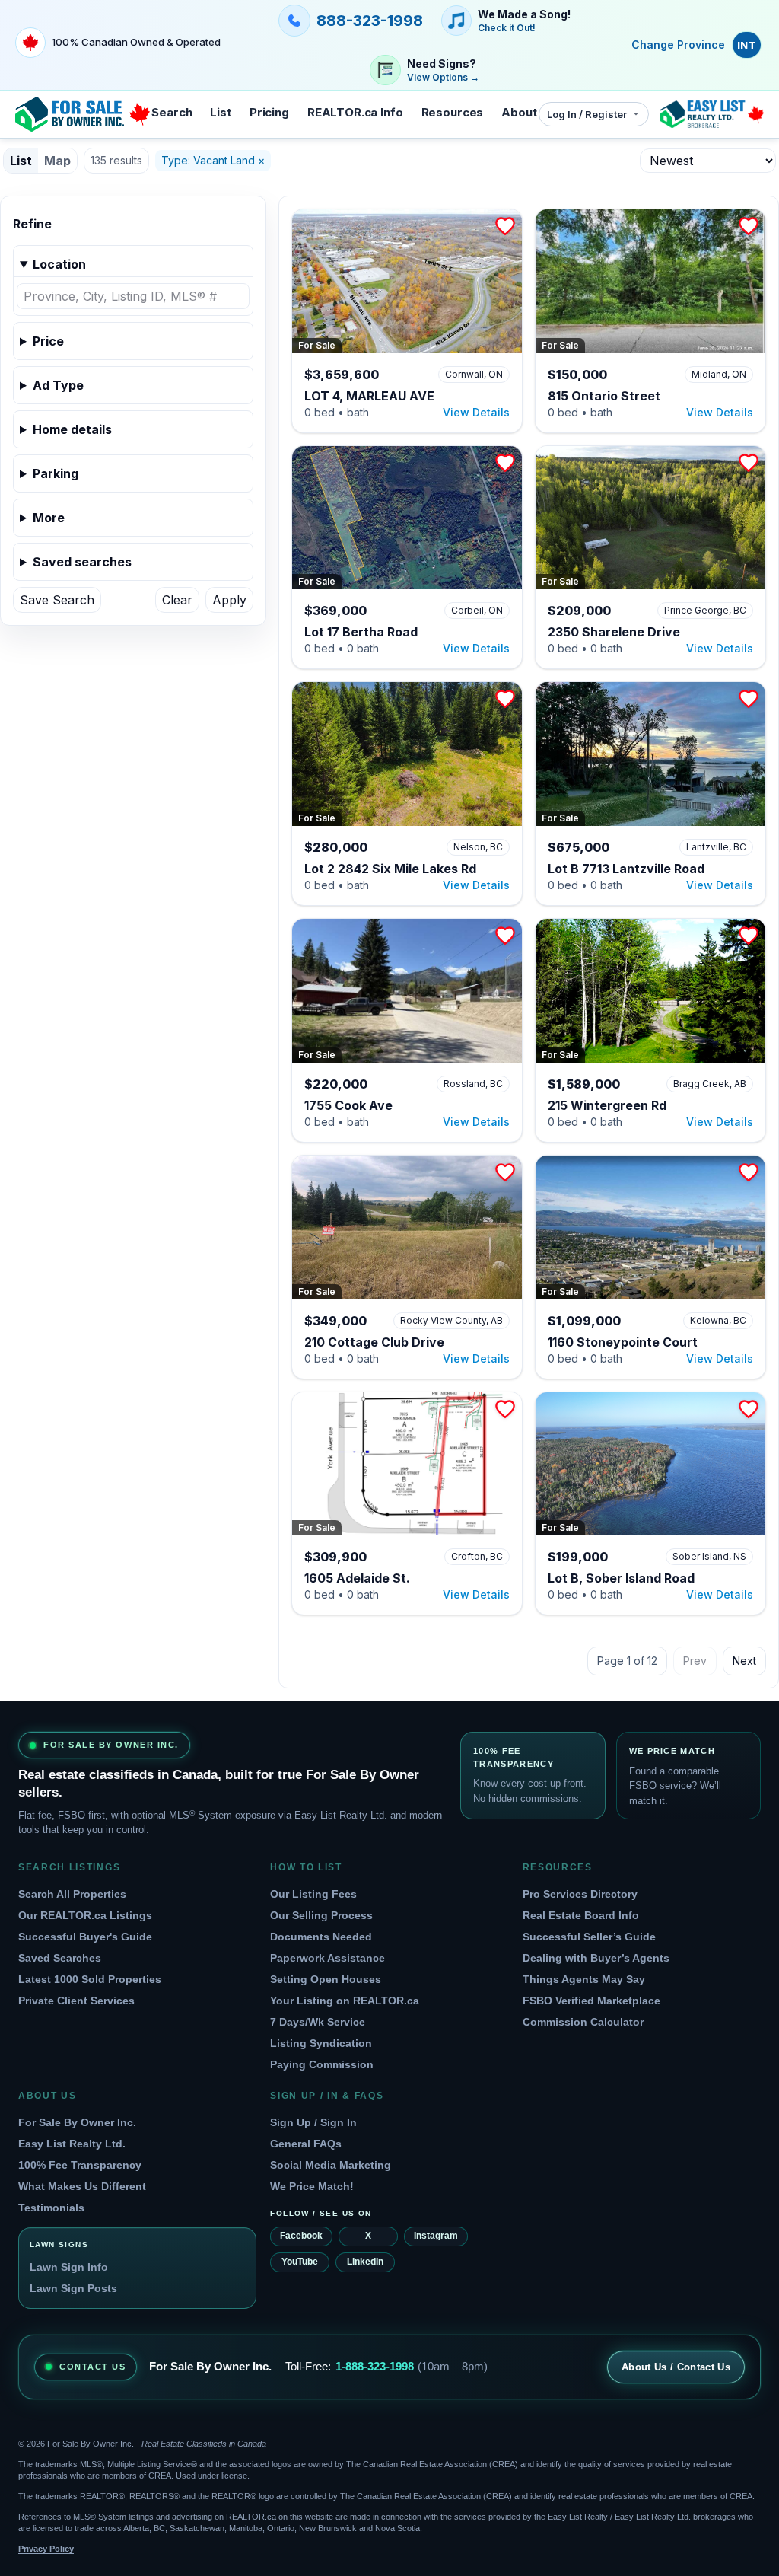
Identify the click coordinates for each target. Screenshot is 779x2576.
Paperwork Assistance (327, 1958)
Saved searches (82, 562)
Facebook (301, 2236)
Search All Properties (72, 1894)
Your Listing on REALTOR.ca (345, 2001)
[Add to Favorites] (505, 226)
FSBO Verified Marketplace (591, 2001)
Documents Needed (321, 1937)
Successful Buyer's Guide (85, 1937)
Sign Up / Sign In (313, 2122)
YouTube (300, 2262)
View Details (476, 412)
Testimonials (51, 2208)
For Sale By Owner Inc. (77, 2122)
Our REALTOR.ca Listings (85, 1915)
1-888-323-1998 (375, 2366)
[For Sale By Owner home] (83, 114)
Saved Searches (60, 1958)
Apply (229, 600)
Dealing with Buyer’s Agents (596, 1958)
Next (744, 1661)
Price (48, 341)
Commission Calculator (583, 2022)
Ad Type (58, 385)
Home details (72, 429)
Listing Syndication (321, 2043)
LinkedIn (365, 2262)
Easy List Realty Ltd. (72, 2144)
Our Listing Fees (313, 1894)
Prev (695, 1661)
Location (59, 264)
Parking (56, 473)
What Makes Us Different (82, 2186)
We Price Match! (312, 2186)
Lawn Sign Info (69, 2267)
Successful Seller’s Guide (589, 1937)
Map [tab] (57, 161)
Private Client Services (76, 2001)
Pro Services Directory (580, 1894)
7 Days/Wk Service (318, 2022)
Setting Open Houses (326, 1979)
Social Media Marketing (331, 2165)
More (49, 518)
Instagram (436, 2236)
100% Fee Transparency (80, 2165)
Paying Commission (322, 2064)
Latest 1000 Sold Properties (90, 1979)
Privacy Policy (46, 2549)
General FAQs (306, 2144)
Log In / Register (587, 114)
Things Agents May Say (584, 1979)
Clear (177, 600)
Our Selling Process (321, 1915)
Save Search (57, 600)
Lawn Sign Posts (73, 2288)
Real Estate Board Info (581, 1915)
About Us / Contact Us (676, 2367)
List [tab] (21, 161)
